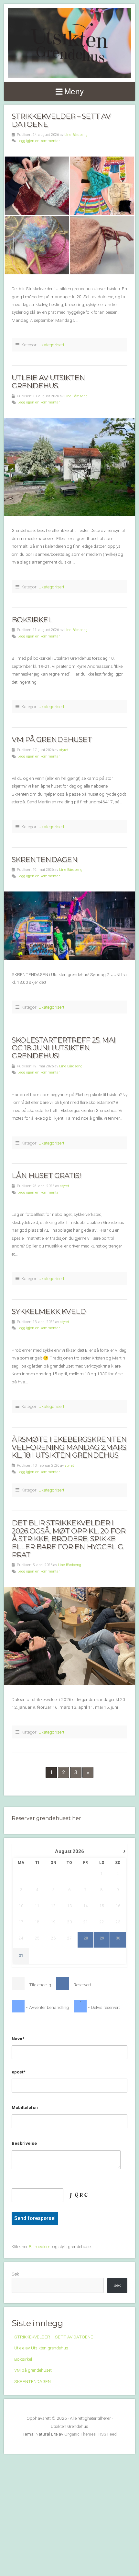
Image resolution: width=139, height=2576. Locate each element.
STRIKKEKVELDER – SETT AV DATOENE (61, 120)
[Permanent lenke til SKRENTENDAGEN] (69, 926)
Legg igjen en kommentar (39, 141)
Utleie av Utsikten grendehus (48, 382)
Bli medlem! (40, 2246)
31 (21, 1956)
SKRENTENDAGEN (45, 860)
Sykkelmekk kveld (49, 1311)
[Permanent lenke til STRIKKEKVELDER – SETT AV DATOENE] (69, 215)
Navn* (18, 2039)
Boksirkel (32, 620)
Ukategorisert (51, 345)
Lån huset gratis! (47, 1176)
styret (64, 750)
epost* (18, 2072)
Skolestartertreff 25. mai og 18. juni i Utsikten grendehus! (64, 1048)
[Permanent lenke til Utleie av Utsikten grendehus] (69, 467)
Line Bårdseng (76, 135)
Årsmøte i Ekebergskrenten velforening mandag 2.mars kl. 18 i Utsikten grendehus (69, 1447)
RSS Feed (108, 2434)
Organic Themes (80, 2434)
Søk (15, 2274)
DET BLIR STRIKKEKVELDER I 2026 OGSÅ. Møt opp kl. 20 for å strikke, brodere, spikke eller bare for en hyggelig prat (69, 1539)
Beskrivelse (24, 2143)
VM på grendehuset (52, 739)
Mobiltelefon (25, 2107)
